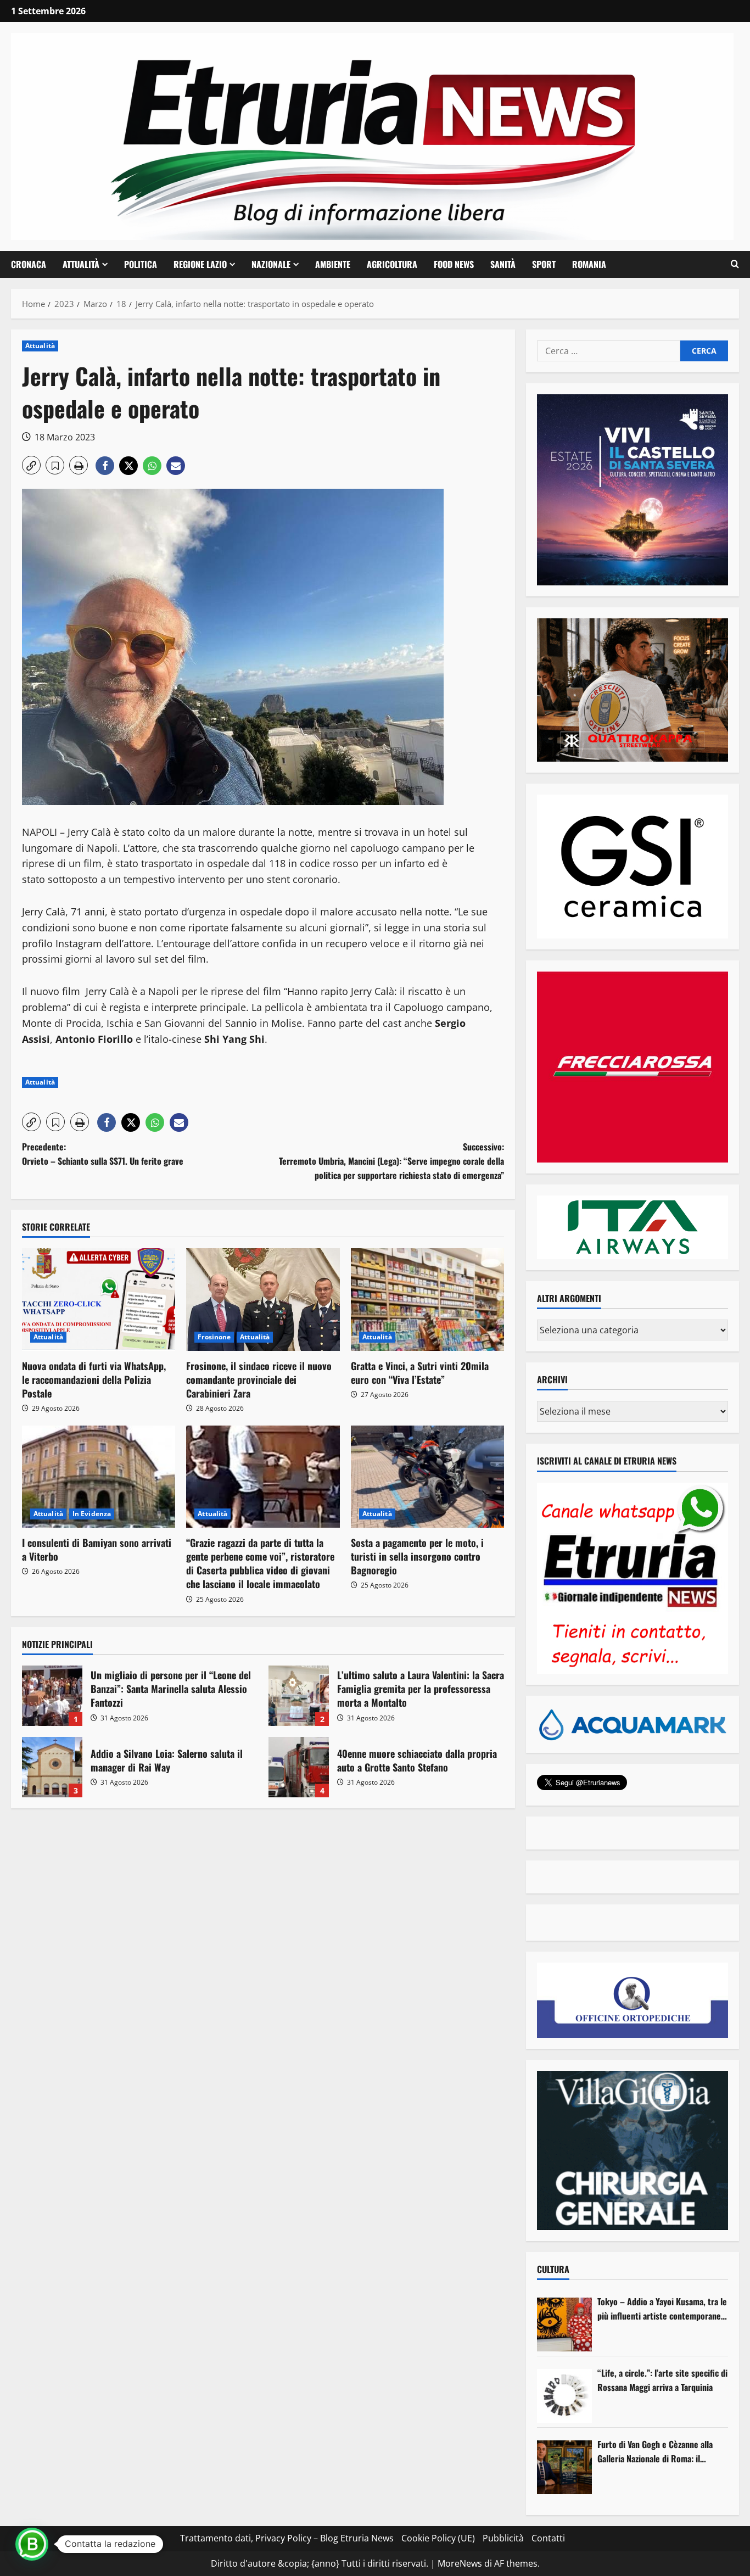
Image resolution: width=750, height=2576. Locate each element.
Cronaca (29, 264)
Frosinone (214, 1337)
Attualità (81, 264)
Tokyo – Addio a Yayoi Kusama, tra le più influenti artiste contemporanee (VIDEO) (662, 2309)
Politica (141, 264)
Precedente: (103, 1154)
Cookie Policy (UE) (438, 2538)
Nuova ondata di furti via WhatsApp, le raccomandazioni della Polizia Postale (94, 1379)
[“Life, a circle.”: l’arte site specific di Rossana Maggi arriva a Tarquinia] (564, 2396)
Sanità (503, 264)
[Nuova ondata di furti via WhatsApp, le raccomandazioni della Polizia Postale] (99, 1299)
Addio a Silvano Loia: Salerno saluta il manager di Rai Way (52, 1767)
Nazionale (271, 264)
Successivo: (391, 1161)
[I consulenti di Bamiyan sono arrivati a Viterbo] (99, 1477)
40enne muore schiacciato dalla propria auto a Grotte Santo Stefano (299, 1767)
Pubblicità (503, 2538)
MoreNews (460, 2563)
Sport (544, 264)
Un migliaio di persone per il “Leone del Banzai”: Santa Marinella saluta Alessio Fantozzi (52, 1696)
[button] (735, 264)
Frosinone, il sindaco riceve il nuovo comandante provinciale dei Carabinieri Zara (259, 1379)
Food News (454, 264)
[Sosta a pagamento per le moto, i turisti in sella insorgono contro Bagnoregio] (427, 1477)
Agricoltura (392, 264)
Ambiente (333, 264)
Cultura (553, 2269)
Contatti (548, 2538)
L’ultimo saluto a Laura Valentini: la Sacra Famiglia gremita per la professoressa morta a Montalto (299, 1696)
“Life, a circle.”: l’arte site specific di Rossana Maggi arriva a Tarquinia (662, 2380)
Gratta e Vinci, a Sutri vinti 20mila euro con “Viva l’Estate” (420, 1373)
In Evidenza (92, 1514)
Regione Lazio (200, 264)
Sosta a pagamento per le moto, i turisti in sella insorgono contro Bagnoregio (417, 1556)
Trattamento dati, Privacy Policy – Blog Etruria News (287, 2538)
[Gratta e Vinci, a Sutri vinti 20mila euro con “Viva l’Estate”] (427, 1299)
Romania (589, 264)
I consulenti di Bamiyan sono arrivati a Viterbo (97, 1549)
